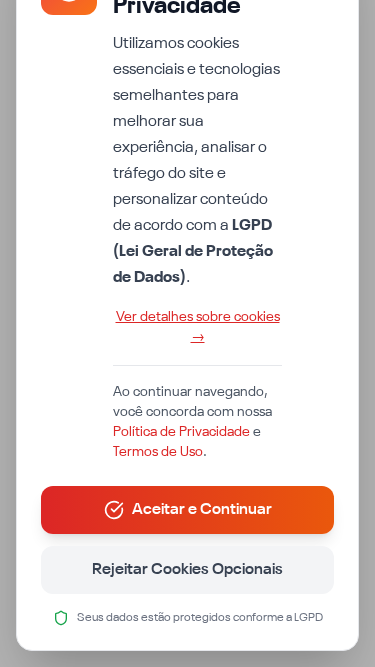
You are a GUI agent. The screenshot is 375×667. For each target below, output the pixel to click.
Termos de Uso (158, 452)
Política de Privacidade (181, 432)
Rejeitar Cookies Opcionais (187, 570)
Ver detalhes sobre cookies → (198, 327)
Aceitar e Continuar (202, 510)
